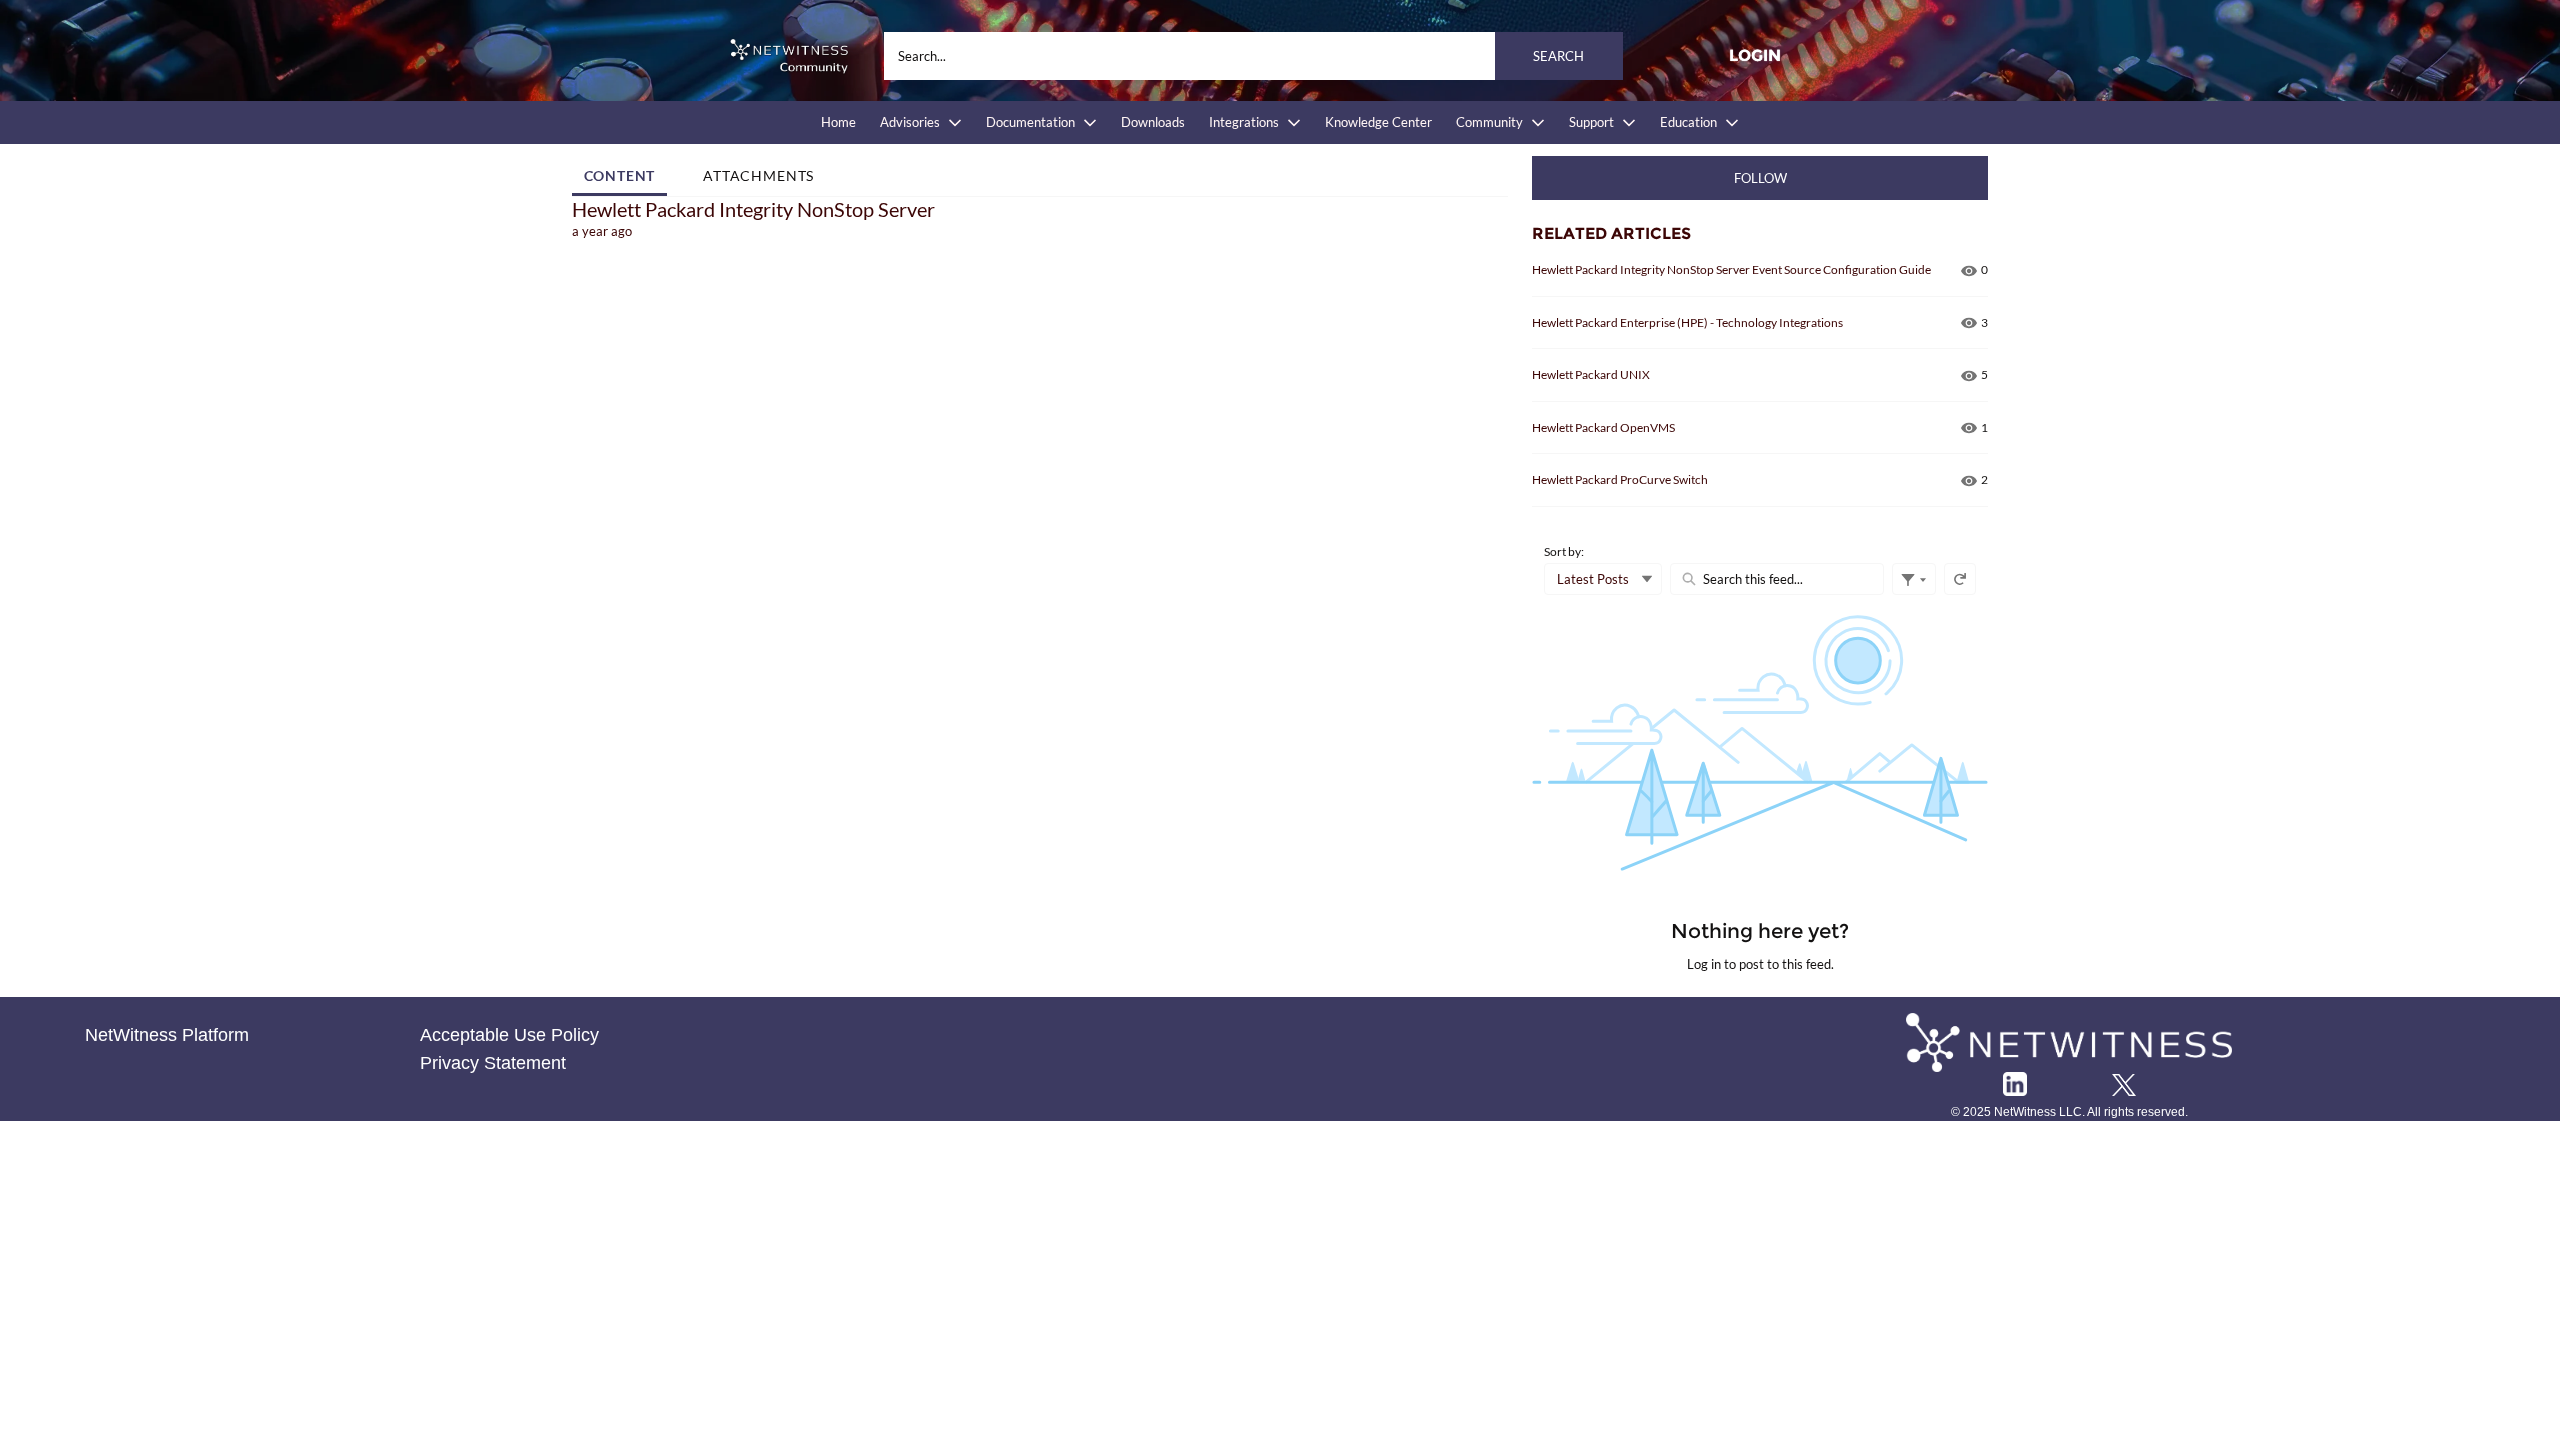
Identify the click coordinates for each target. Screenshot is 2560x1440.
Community (1489, 122)
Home (838, 122)
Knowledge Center (1378, 122)
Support (1591, 122)
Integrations (1244, 122)
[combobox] (1253, 56)
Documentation (1030, 122)
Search (1558, 56)
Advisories (910, 122)
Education (1688, 122)
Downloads (1153, 122)
